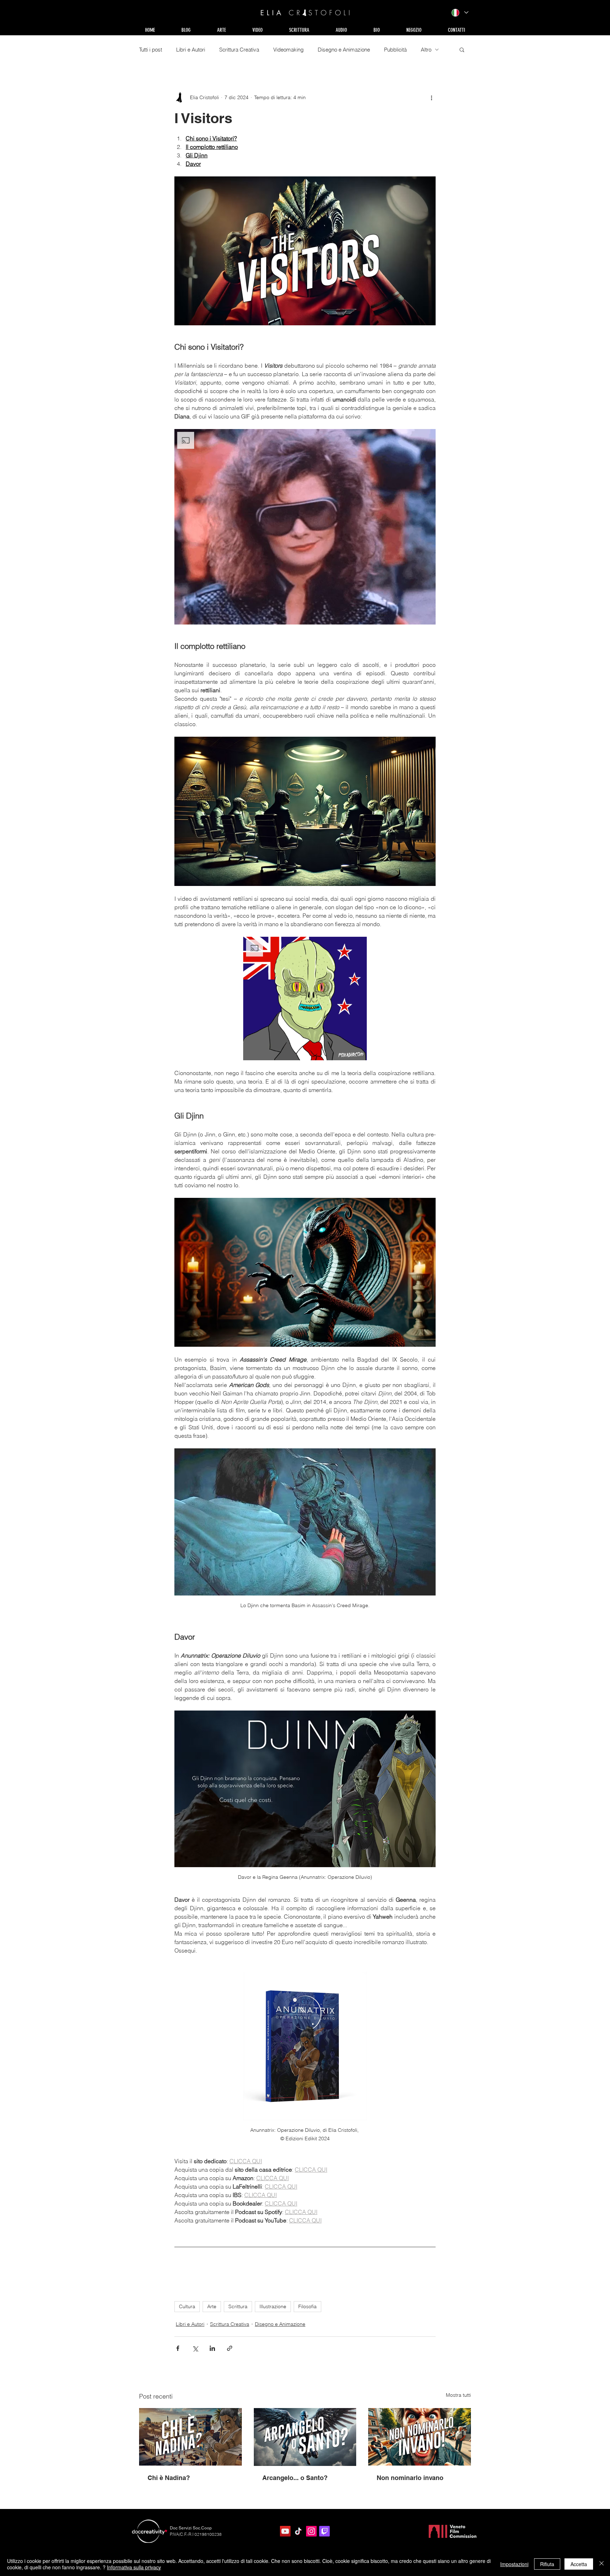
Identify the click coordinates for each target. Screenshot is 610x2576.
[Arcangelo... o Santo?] (305, 2437)
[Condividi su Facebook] (178, 2348)
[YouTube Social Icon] (285, 2531)
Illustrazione (273, 2306)
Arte (212, 2306)
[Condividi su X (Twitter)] (195, 2348)
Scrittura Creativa (239, 50)
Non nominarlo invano (410, 2478)
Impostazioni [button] (514, 2564)
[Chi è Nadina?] (190, 2437)
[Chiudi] (602, 2564)
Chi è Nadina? (169, 2478)
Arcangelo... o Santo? (295, 2478)
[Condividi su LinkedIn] (212, 2348)
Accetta (579, 2564)
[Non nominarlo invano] (420, 2437)
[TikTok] (298, 2531)
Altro (426, 50)
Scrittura (238, 2306)
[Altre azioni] (431, 97)
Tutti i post (151, 50)
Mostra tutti (458, 2395)
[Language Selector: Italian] (460, 13)
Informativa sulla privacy (134, 2567)
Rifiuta (547, 2564)
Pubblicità (395, 50)
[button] (221, 30)
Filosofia (307, 2306)
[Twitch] (324, 2531)
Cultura (187, 2306)
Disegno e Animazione (344, 50)
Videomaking (288, 50)
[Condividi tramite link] (230, 2348)
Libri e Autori (191, 50)
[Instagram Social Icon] (311, 2531)
